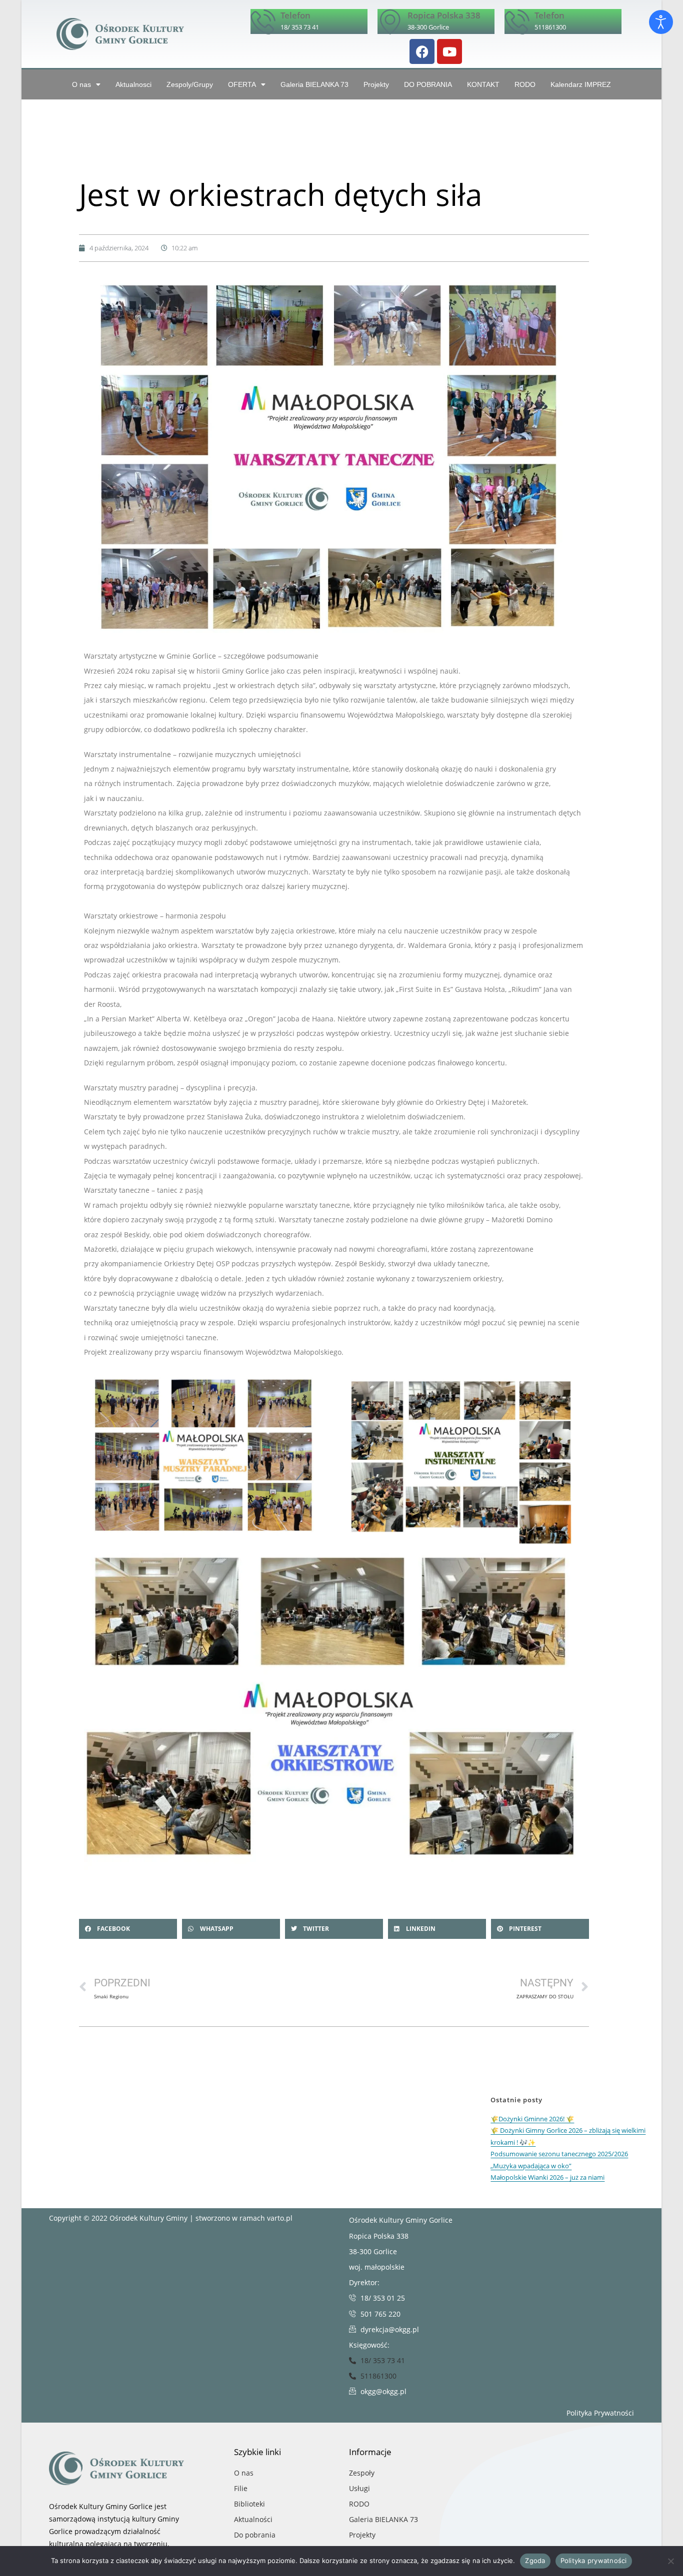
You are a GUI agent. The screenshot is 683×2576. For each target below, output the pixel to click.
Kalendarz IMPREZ (581, 84)
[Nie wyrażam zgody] (670, 2561)
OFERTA (242, 84)
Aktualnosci (133, 84)
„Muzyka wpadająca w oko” (531, 2166)
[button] (128, 1929)
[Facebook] (422, 51)
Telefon (295, 15)
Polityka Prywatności (600, 2413)
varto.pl (280, 2218)
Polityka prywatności (594, 2561)
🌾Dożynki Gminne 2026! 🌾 (532, 2119)
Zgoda (535, 2561)
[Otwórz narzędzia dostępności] (661, 22)
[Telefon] (263, 21)
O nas (81, 84)
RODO (525, 84)
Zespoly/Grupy (190, 84)
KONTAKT (483, 84)
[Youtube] (449, 51)
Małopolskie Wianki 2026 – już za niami (547, 2177)
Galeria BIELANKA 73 (314, 84)
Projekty (376, 84)
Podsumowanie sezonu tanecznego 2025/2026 (559, 2154)
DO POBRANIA (428, 84)
